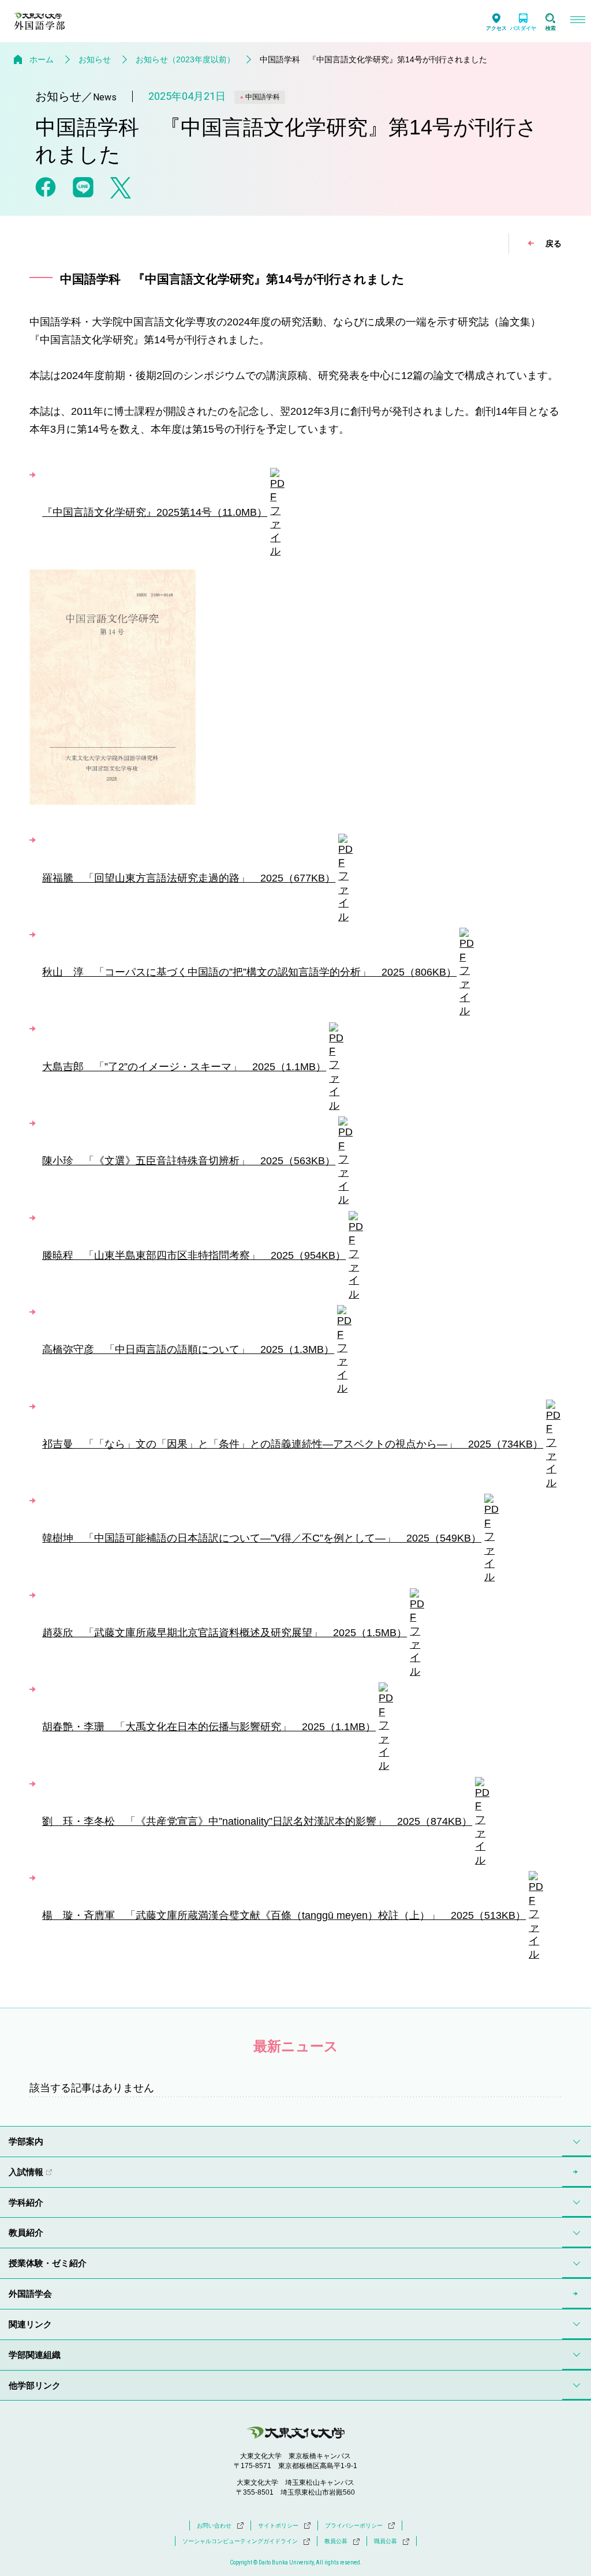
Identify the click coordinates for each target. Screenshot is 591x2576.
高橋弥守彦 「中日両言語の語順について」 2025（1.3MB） (188, 1349)
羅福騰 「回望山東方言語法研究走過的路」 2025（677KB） (189, 878)
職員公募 (386, 2541)
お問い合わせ (214, 2526)
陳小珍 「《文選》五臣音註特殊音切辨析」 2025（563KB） (189, 1161)
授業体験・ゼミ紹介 (48, 2263)
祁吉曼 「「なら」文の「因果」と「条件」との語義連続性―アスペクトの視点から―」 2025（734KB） (293, 1444)
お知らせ (95, 59)
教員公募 (336, 2541)
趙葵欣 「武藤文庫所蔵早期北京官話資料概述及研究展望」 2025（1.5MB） (225, 1633)
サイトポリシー (278, 2526)
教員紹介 (26, 2232)
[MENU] (577, 21)
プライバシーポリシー (354, 2526)
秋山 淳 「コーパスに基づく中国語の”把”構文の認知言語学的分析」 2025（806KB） (249, 972)
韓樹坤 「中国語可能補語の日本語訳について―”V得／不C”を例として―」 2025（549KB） (262, 1538)
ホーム (42, 59)
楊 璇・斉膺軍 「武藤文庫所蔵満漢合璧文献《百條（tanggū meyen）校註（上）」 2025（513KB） (284, 1915)
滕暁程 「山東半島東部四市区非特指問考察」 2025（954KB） (194, 1255)
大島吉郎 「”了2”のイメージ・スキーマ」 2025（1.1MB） (184, 1067)
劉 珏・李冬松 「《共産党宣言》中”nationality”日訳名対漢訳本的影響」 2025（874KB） (257, 1821)
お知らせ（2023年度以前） (185, 59)
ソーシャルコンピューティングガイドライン (240, 2541)
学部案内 (26, 2141)
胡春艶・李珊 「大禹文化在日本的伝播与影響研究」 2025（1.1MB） (209, 1727)
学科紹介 (26, 2202)
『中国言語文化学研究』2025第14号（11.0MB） (155, 512)
